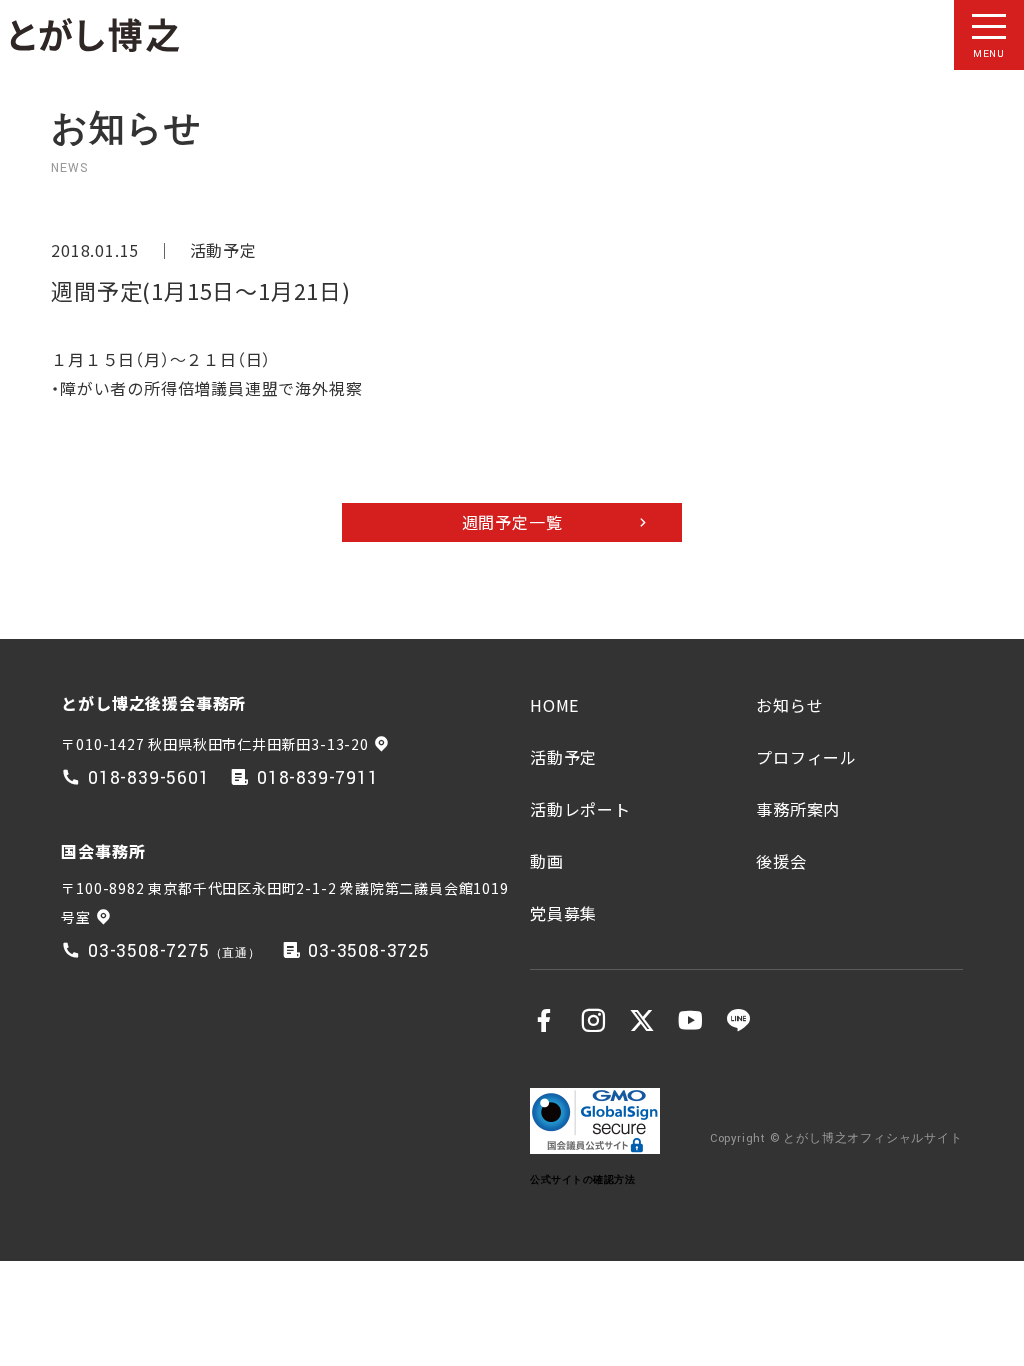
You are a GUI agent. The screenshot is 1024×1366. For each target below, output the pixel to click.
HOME (554, 705)
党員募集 (563, 913)
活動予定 (223, 250)
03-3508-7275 (149, 951)
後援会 (781, 861)
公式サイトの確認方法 (582, 1179)
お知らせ (789, 705)
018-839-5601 (149, 778)
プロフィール (806, 757)
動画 (547, 861)
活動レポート (580, 809)
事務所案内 (798, 809)
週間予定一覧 (512, 522)
